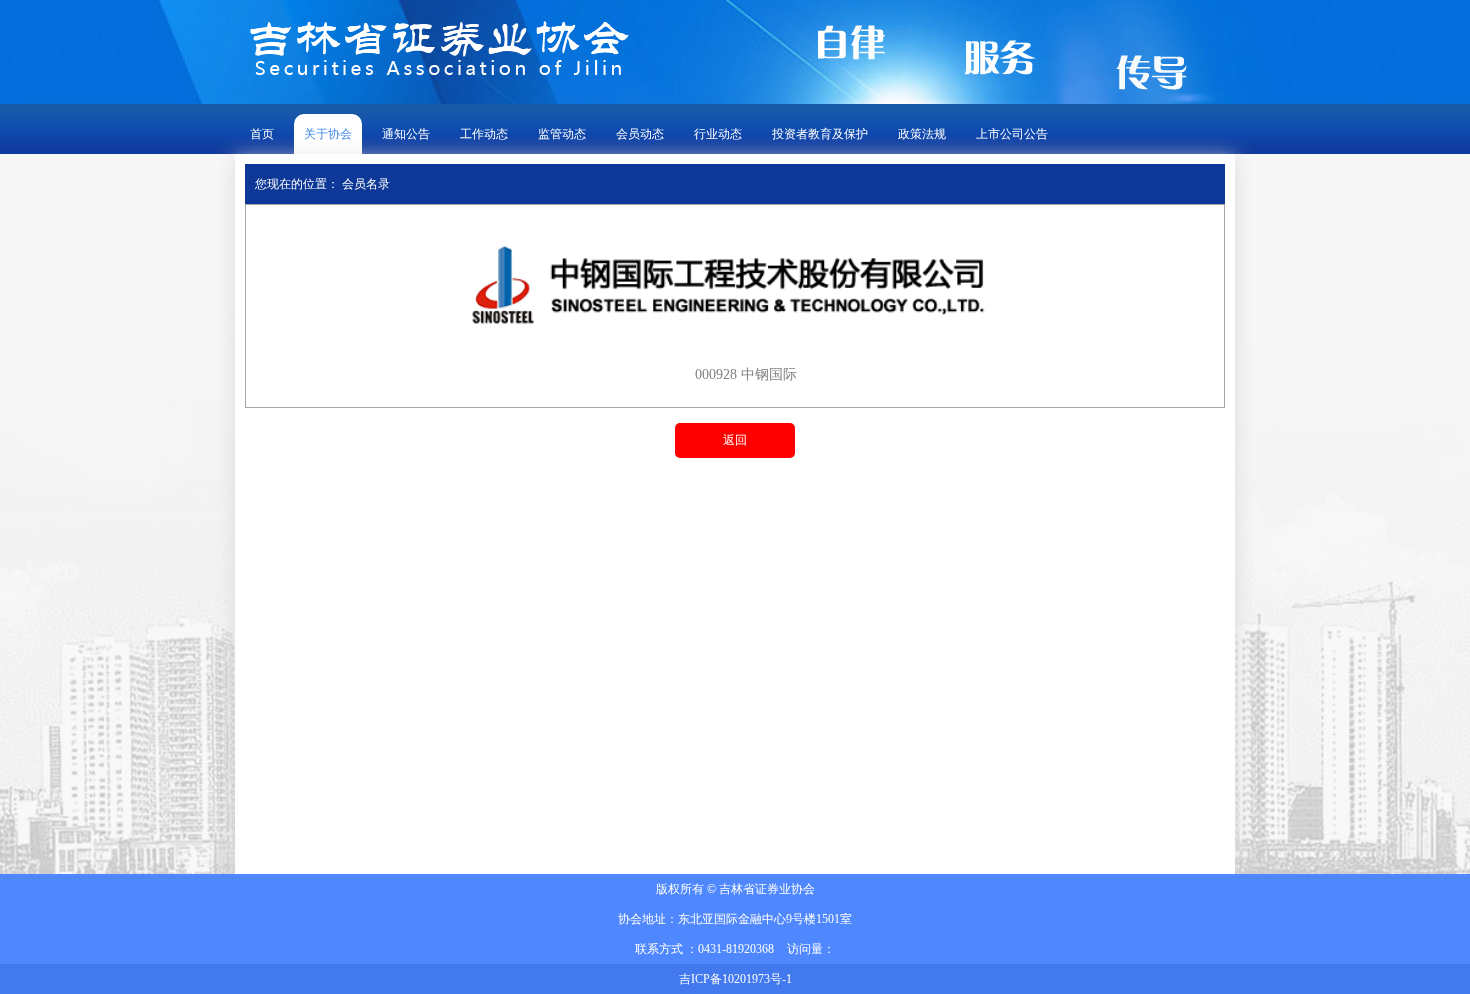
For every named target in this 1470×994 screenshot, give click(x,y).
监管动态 (562, 134)
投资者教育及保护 (820, 134)
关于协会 (328, 134)
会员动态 (640, 134)
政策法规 (922, 134)
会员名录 (366, 184)
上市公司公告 (1012, 134)
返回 (735, 440)
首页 (262, 134)
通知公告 (406, 134)
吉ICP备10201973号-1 (735, 979)
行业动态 (718, 134)
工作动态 (484, 134)
